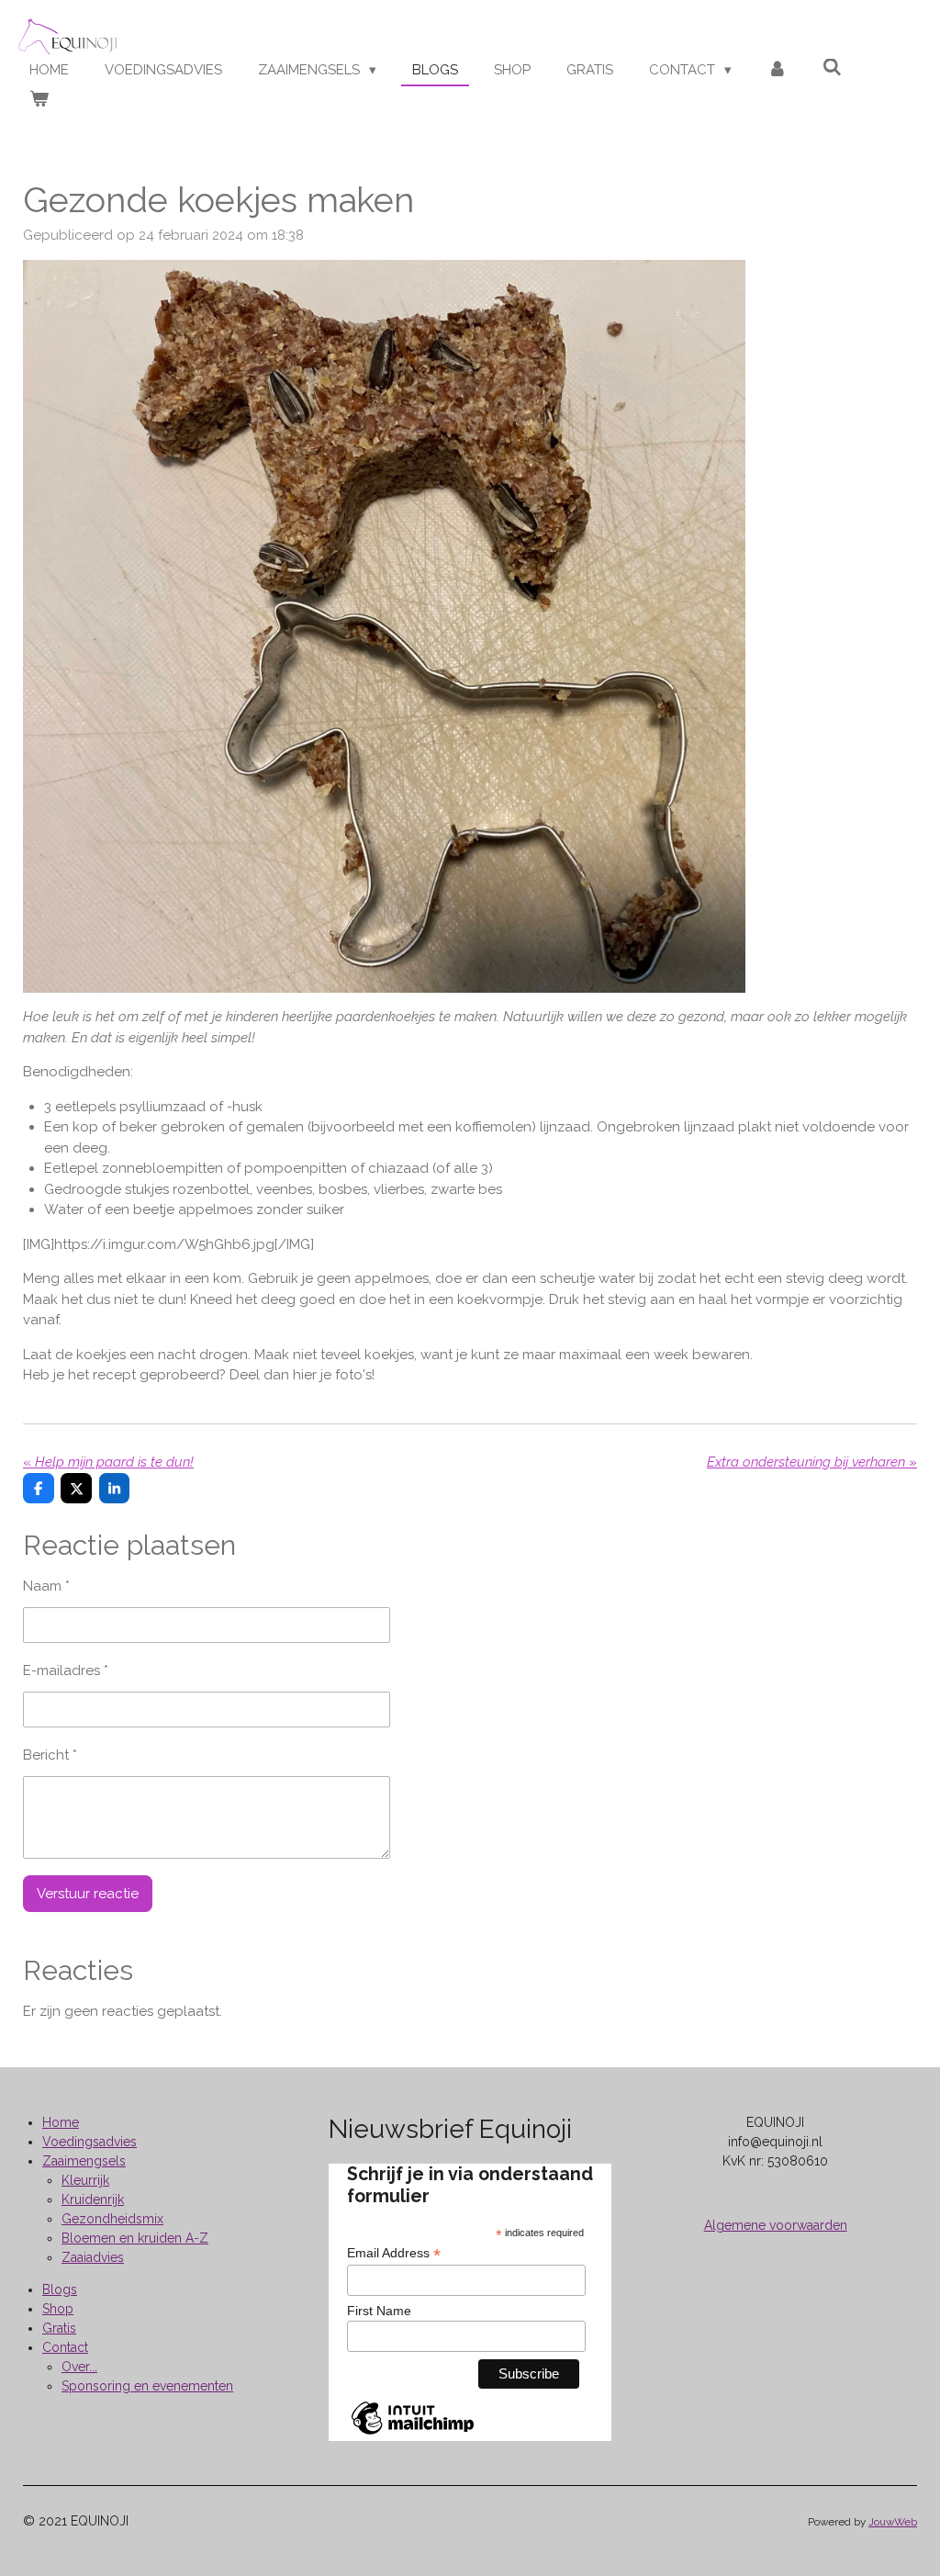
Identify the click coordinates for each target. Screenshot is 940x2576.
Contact (65, 2347)
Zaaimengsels (84, 2161)
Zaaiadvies (93, 2257)
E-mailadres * (66, 1670)
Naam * (46, 1586)
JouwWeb (893, 2522)
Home (61, 2122)
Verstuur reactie (88, 1894)
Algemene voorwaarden (776, 2225)
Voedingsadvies (90, 2142)
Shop (58, 2309)
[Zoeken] (832, 68)
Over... (79, 2367)
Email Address (394, 2253)
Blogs (60, 2289)
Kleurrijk (85, 2180)
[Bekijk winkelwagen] (39, 100)
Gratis (59, 2328)
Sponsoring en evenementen (147, 2386)
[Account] (777, 70)
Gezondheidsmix (112, 2219)
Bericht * (50, 1755)
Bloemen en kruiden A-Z (135, 2238)
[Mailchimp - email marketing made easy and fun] (413, 2434)
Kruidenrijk (93, 2199)
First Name (379, 2311)
